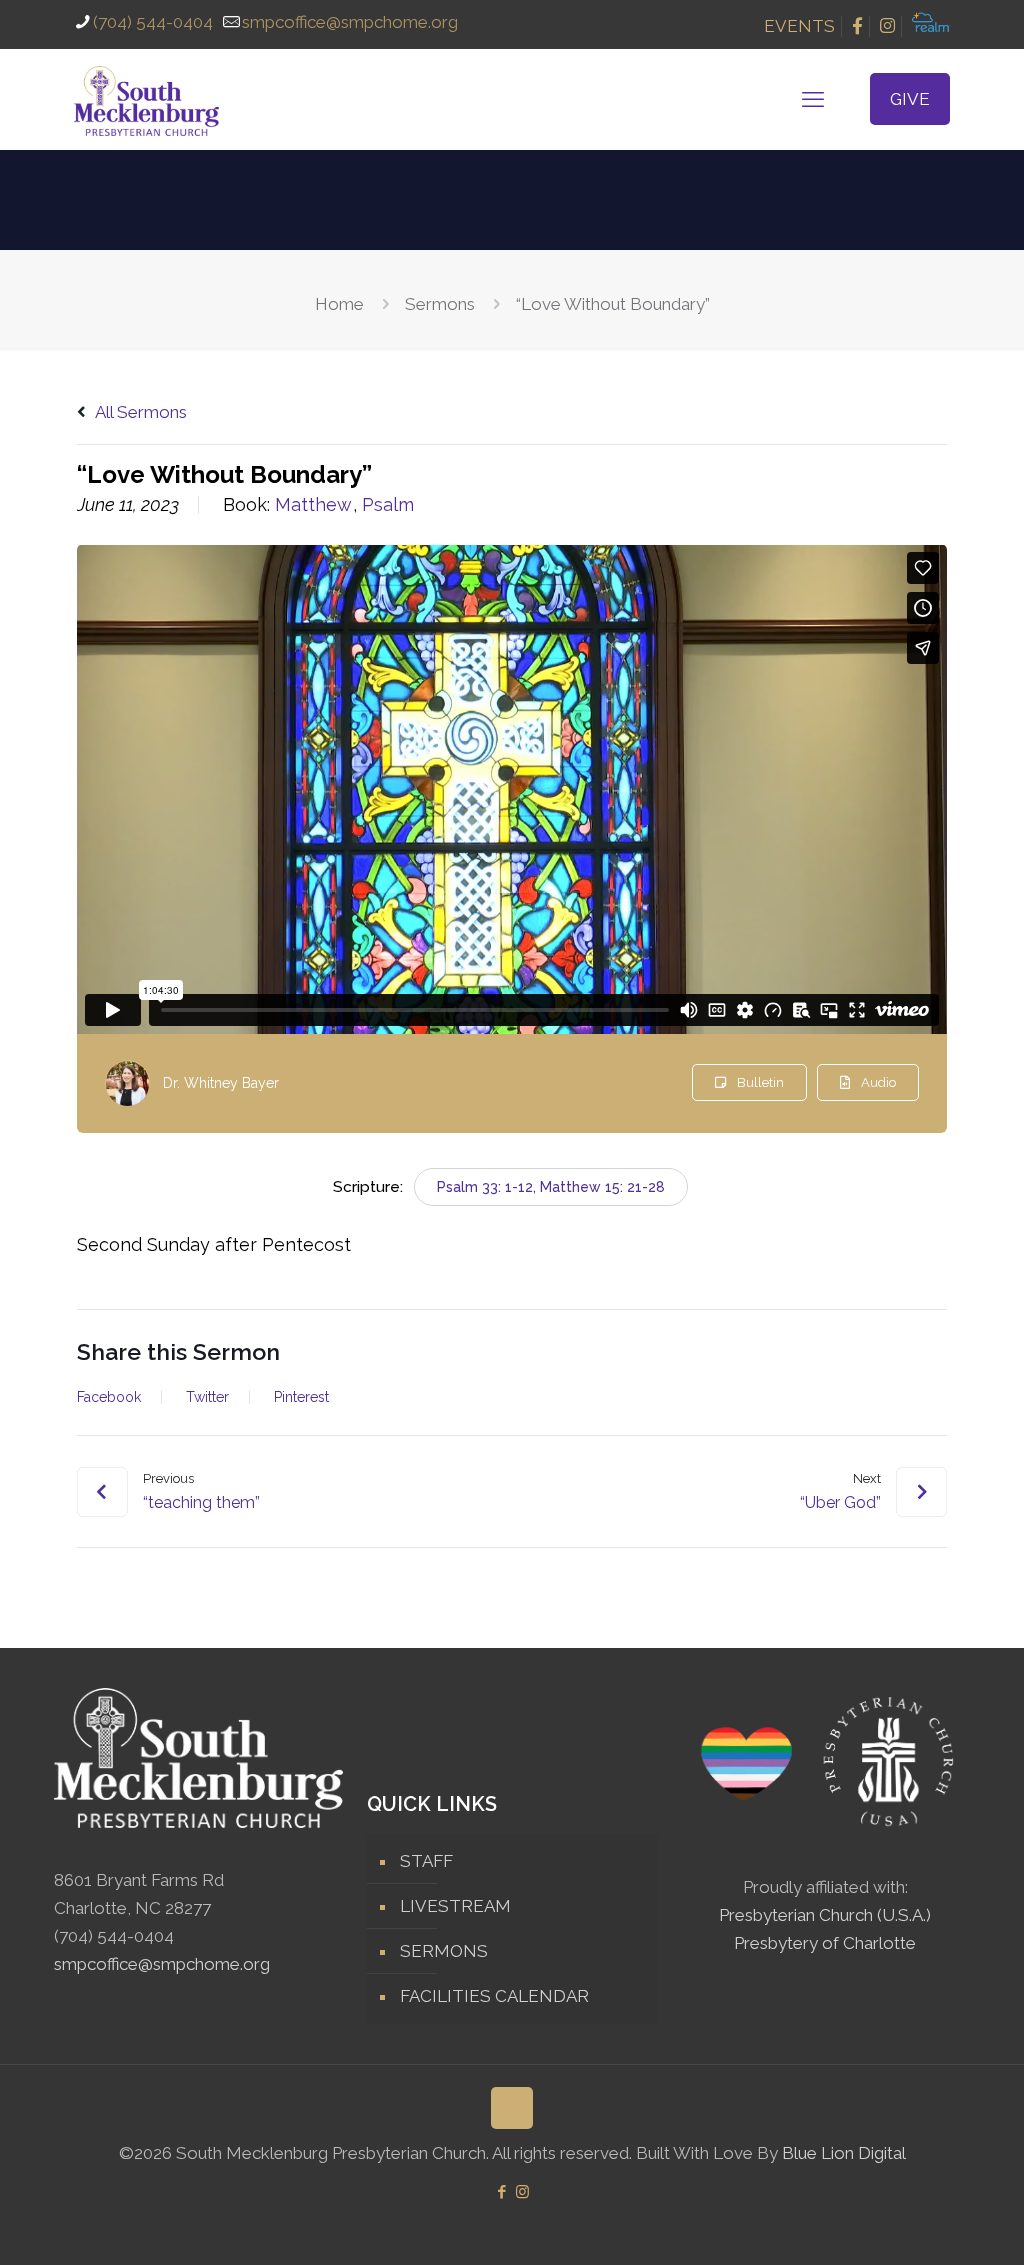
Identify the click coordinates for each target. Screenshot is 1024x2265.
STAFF (426, 1861)
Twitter (207, 1397)
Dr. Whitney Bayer (221, 1083)
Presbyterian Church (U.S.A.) (825, 1915)
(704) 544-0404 (153, 22)
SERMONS (444, 1951)
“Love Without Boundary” (613, 304)
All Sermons (139, 412)
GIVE (910, 99)
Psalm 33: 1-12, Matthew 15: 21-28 (551, 1187)
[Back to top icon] (512, 2108)
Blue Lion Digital (844, 2153)
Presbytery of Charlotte (825, 1943)
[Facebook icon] (501, 2192)
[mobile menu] (813, 99)
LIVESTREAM (455, 1906)
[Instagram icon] (522, 2192)
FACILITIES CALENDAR (494, 1996)
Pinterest (301, 1397)
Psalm (388, 505)
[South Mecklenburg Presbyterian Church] (146, 99)
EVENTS (799, 26)
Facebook (109, 1397)
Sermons (440, 304)
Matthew (313, 505)
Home (339, 304)
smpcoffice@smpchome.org (350, 22)
